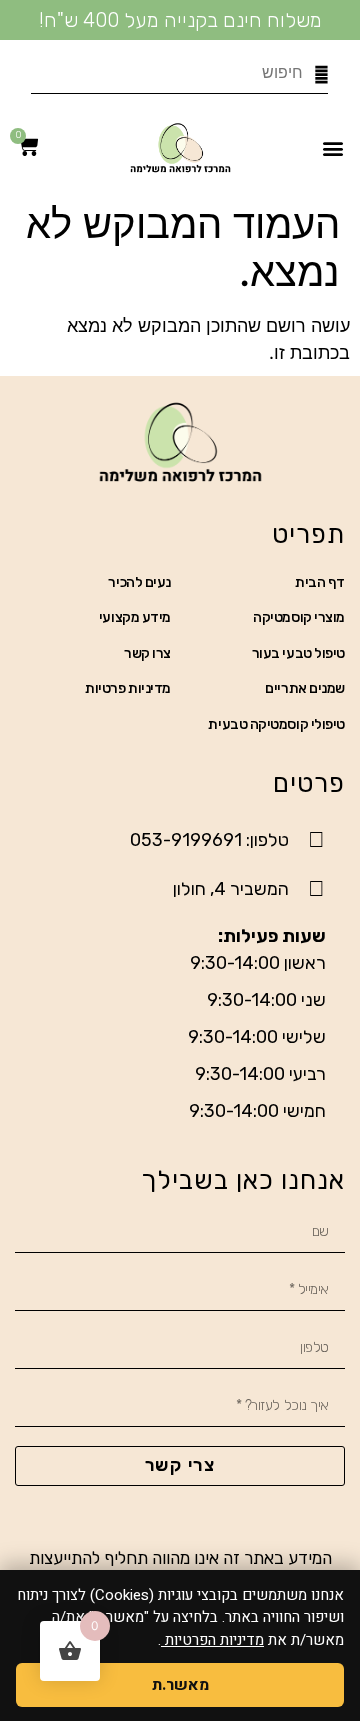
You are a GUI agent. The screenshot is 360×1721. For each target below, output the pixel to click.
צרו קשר (147, 653)
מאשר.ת (180, 1685)
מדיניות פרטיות (128, 688)
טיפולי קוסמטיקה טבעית (276, 724)
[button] (333, 147)
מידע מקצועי (135, 617)
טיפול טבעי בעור (298, 653)
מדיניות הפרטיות (212, 1640)
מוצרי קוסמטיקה (299, 617)
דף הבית (320, 582)
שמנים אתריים (305, 688)
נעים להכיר (139, 582)
